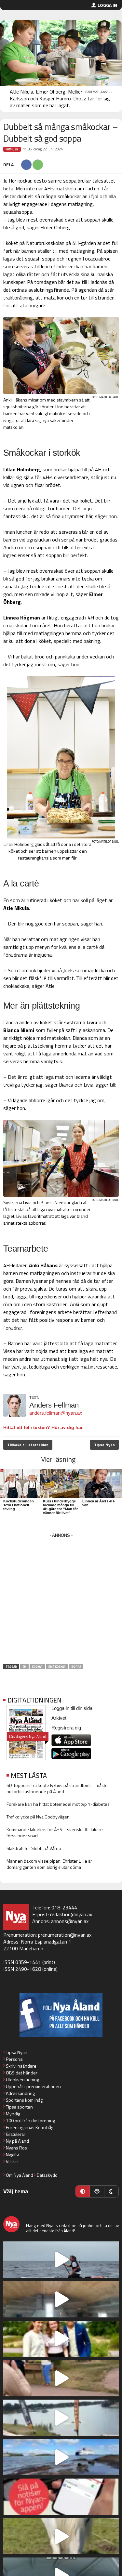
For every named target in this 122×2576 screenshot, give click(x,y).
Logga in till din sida (72, 1708)
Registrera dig (66, 1728)
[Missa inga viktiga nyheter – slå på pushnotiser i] (61, 2497)
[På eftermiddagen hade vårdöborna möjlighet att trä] (61, 2339)
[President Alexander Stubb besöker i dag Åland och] (61, 2378)
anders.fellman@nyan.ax (56, 1413)
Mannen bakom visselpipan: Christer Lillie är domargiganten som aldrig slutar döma (49, 1864)
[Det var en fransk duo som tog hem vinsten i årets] (61, 2418)
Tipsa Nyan (104, 1445)
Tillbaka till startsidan (28, 1445)
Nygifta (13, 2155)
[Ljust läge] (97, 2191)
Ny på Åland (17, 2141)
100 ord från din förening (30, 2120)
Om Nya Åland (20, 2175)
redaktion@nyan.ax (71, 1914)
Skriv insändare (21, 2066)
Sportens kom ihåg (24, 2100)
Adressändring (20, 2093)
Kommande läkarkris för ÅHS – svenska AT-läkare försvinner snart (55, 1832)
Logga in (107, 5)
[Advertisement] (61, 1601)
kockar (37, 1667)
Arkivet (59, 1718)
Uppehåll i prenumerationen (33, 2086)
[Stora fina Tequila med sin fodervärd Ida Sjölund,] (61, 2536)
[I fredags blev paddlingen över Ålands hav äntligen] (61, 2260)
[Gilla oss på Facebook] (61, 2015)
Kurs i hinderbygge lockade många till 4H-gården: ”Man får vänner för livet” (60, 1507)
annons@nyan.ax (70, 1921)
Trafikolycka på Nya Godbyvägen (38, 1817)
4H (24, 1667)
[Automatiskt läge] (83, 2191)
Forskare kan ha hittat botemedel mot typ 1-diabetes (58, 1804)
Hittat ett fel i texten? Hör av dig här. (43, 1427)
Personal (15, 2059)
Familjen (12, 149)
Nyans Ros (16, 2148)
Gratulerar (16, 2134)
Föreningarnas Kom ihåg (30, 2127)
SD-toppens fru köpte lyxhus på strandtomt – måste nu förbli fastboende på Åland (57, 1788)
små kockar (57, 1667)
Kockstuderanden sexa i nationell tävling (19, 1505)
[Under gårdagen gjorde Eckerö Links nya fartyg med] (61, 2457)
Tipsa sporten (19, 2107)
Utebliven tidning (22, 2079)
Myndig (13, 2114)
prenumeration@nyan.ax (65, 1935)
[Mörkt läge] (111, 2191)
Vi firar (12, 2161)
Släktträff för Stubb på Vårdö (34, 1848)
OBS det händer (22, 2073)
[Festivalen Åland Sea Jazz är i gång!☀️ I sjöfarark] (61, 2299)
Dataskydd (47, 2175)
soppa (76, 1667)
